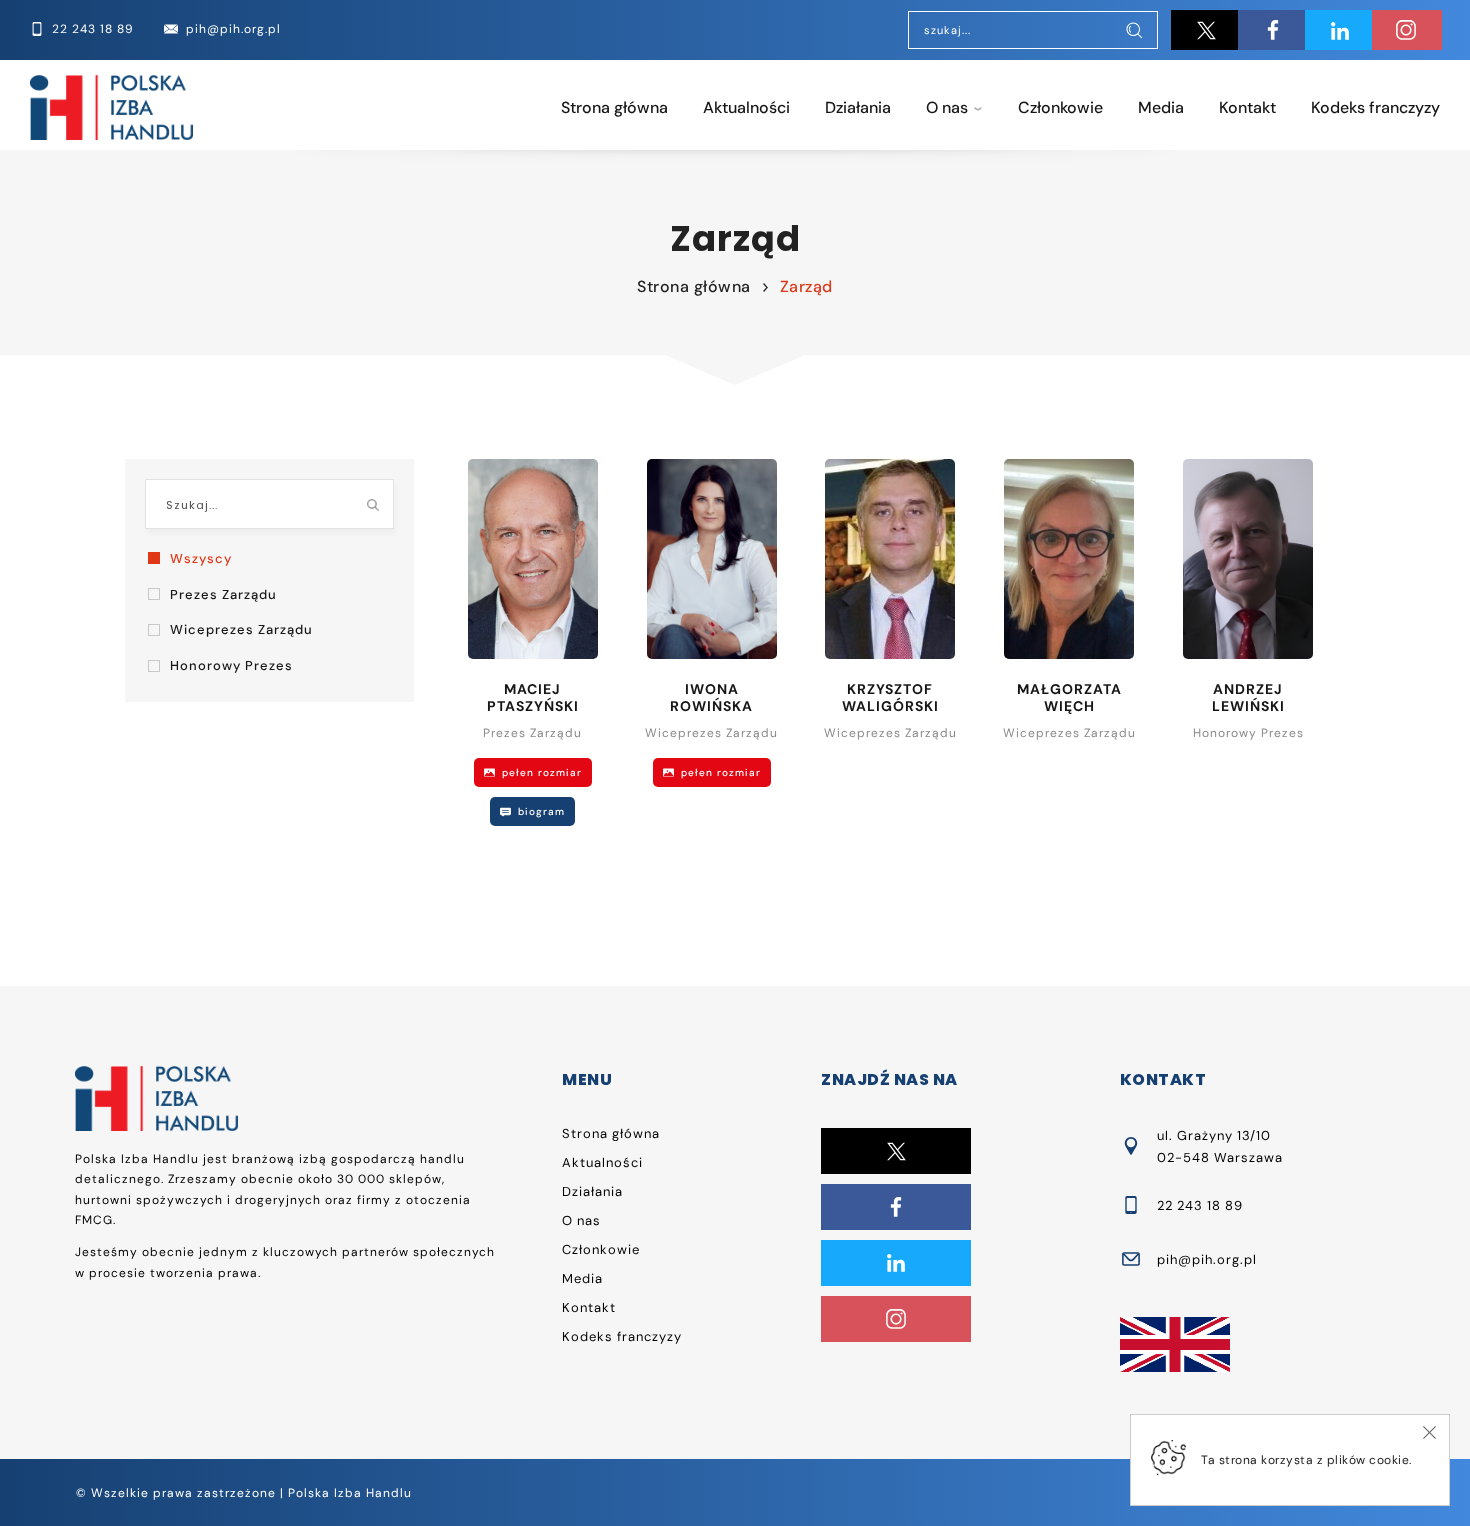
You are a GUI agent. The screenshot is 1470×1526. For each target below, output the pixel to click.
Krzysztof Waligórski (890, 697)
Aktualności (746, 107)
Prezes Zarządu (223, 594)
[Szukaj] (1134, 32)
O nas (947, 107)
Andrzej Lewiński (1248, 697)
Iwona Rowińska (711, 697)
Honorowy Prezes (231, 665)
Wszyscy (201, 558)
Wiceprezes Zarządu (241, 629)
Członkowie (1060, 107)
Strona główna (614, 107)
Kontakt (1247, 107)
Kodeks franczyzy (1375, 107)
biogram (539, 811)
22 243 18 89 (1200, 1205)
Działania (858, 107)
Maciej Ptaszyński (533, 697)
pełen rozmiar (540, 772)
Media (1161, 107)
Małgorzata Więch (1069, 697)
